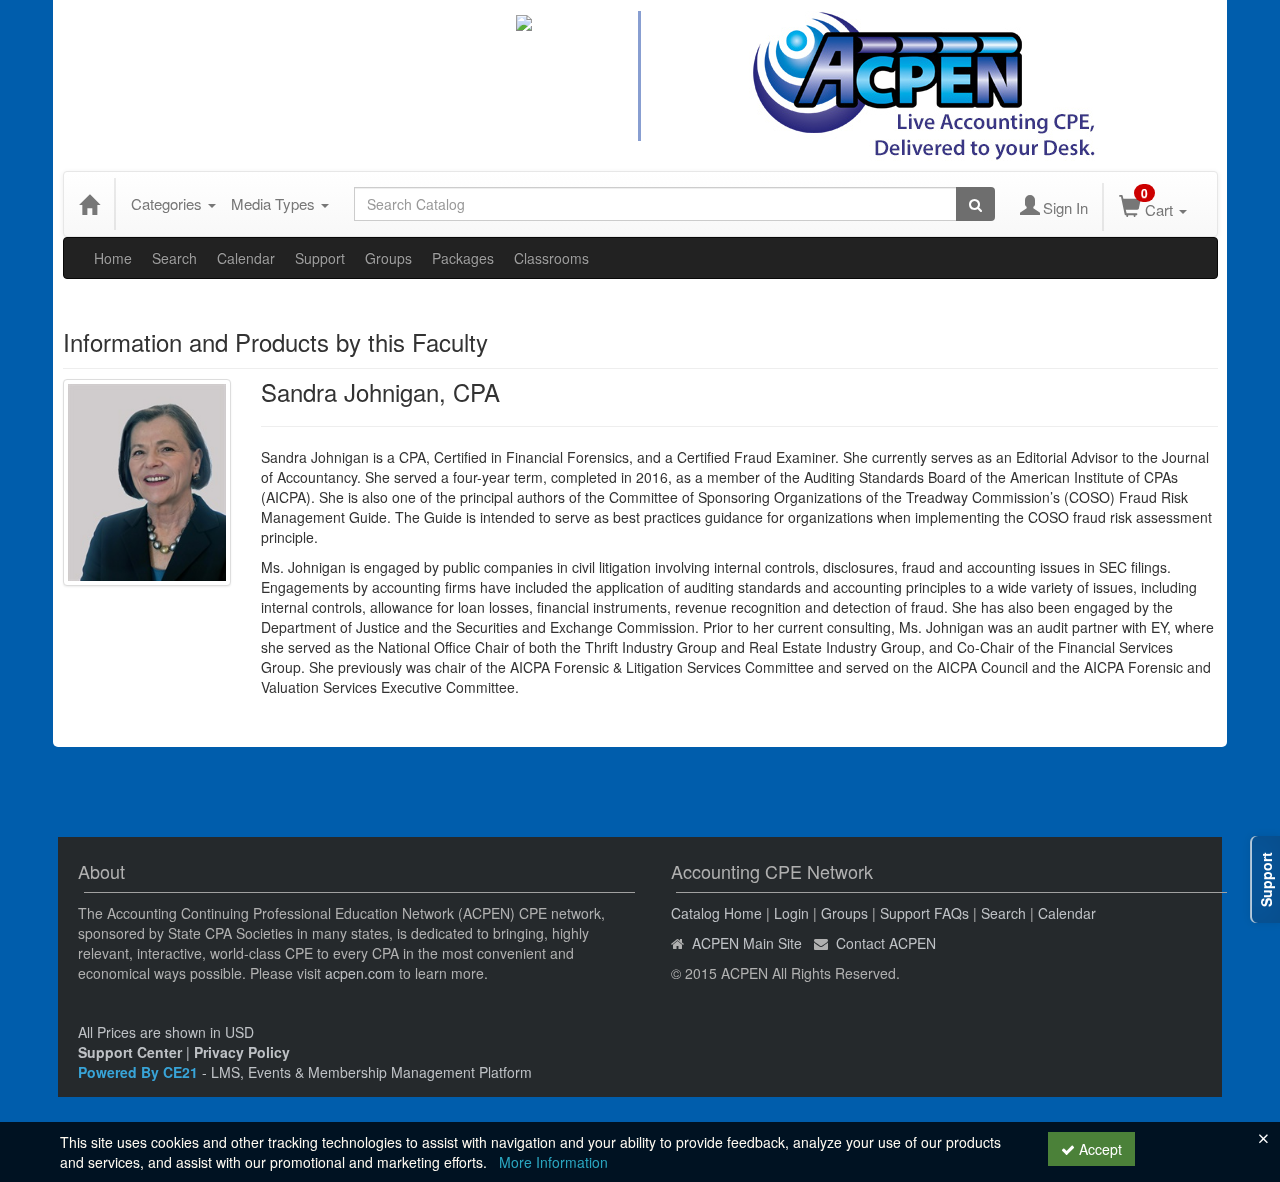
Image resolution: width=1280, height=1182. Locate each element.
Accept (1098, 1149)
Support (320, 258)
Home (113, 258)
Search (174, 258)
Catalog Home (716, 913)
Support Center (130, 1052)
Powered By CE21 (140, 1072)
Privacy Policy (242, 1052)
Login (791, 913)
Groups (388, 258)
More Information (553, 1162)
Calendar (246, 258)
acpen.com (360, 973)
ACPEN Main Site (747, 943)
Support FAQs (924, 913)
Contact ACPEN (886, 943)
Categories (168, 203)
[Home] (89, 204)
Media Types (275, 203)
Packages (463, 258)
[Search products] (975, 204)
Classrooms (551, 258)
